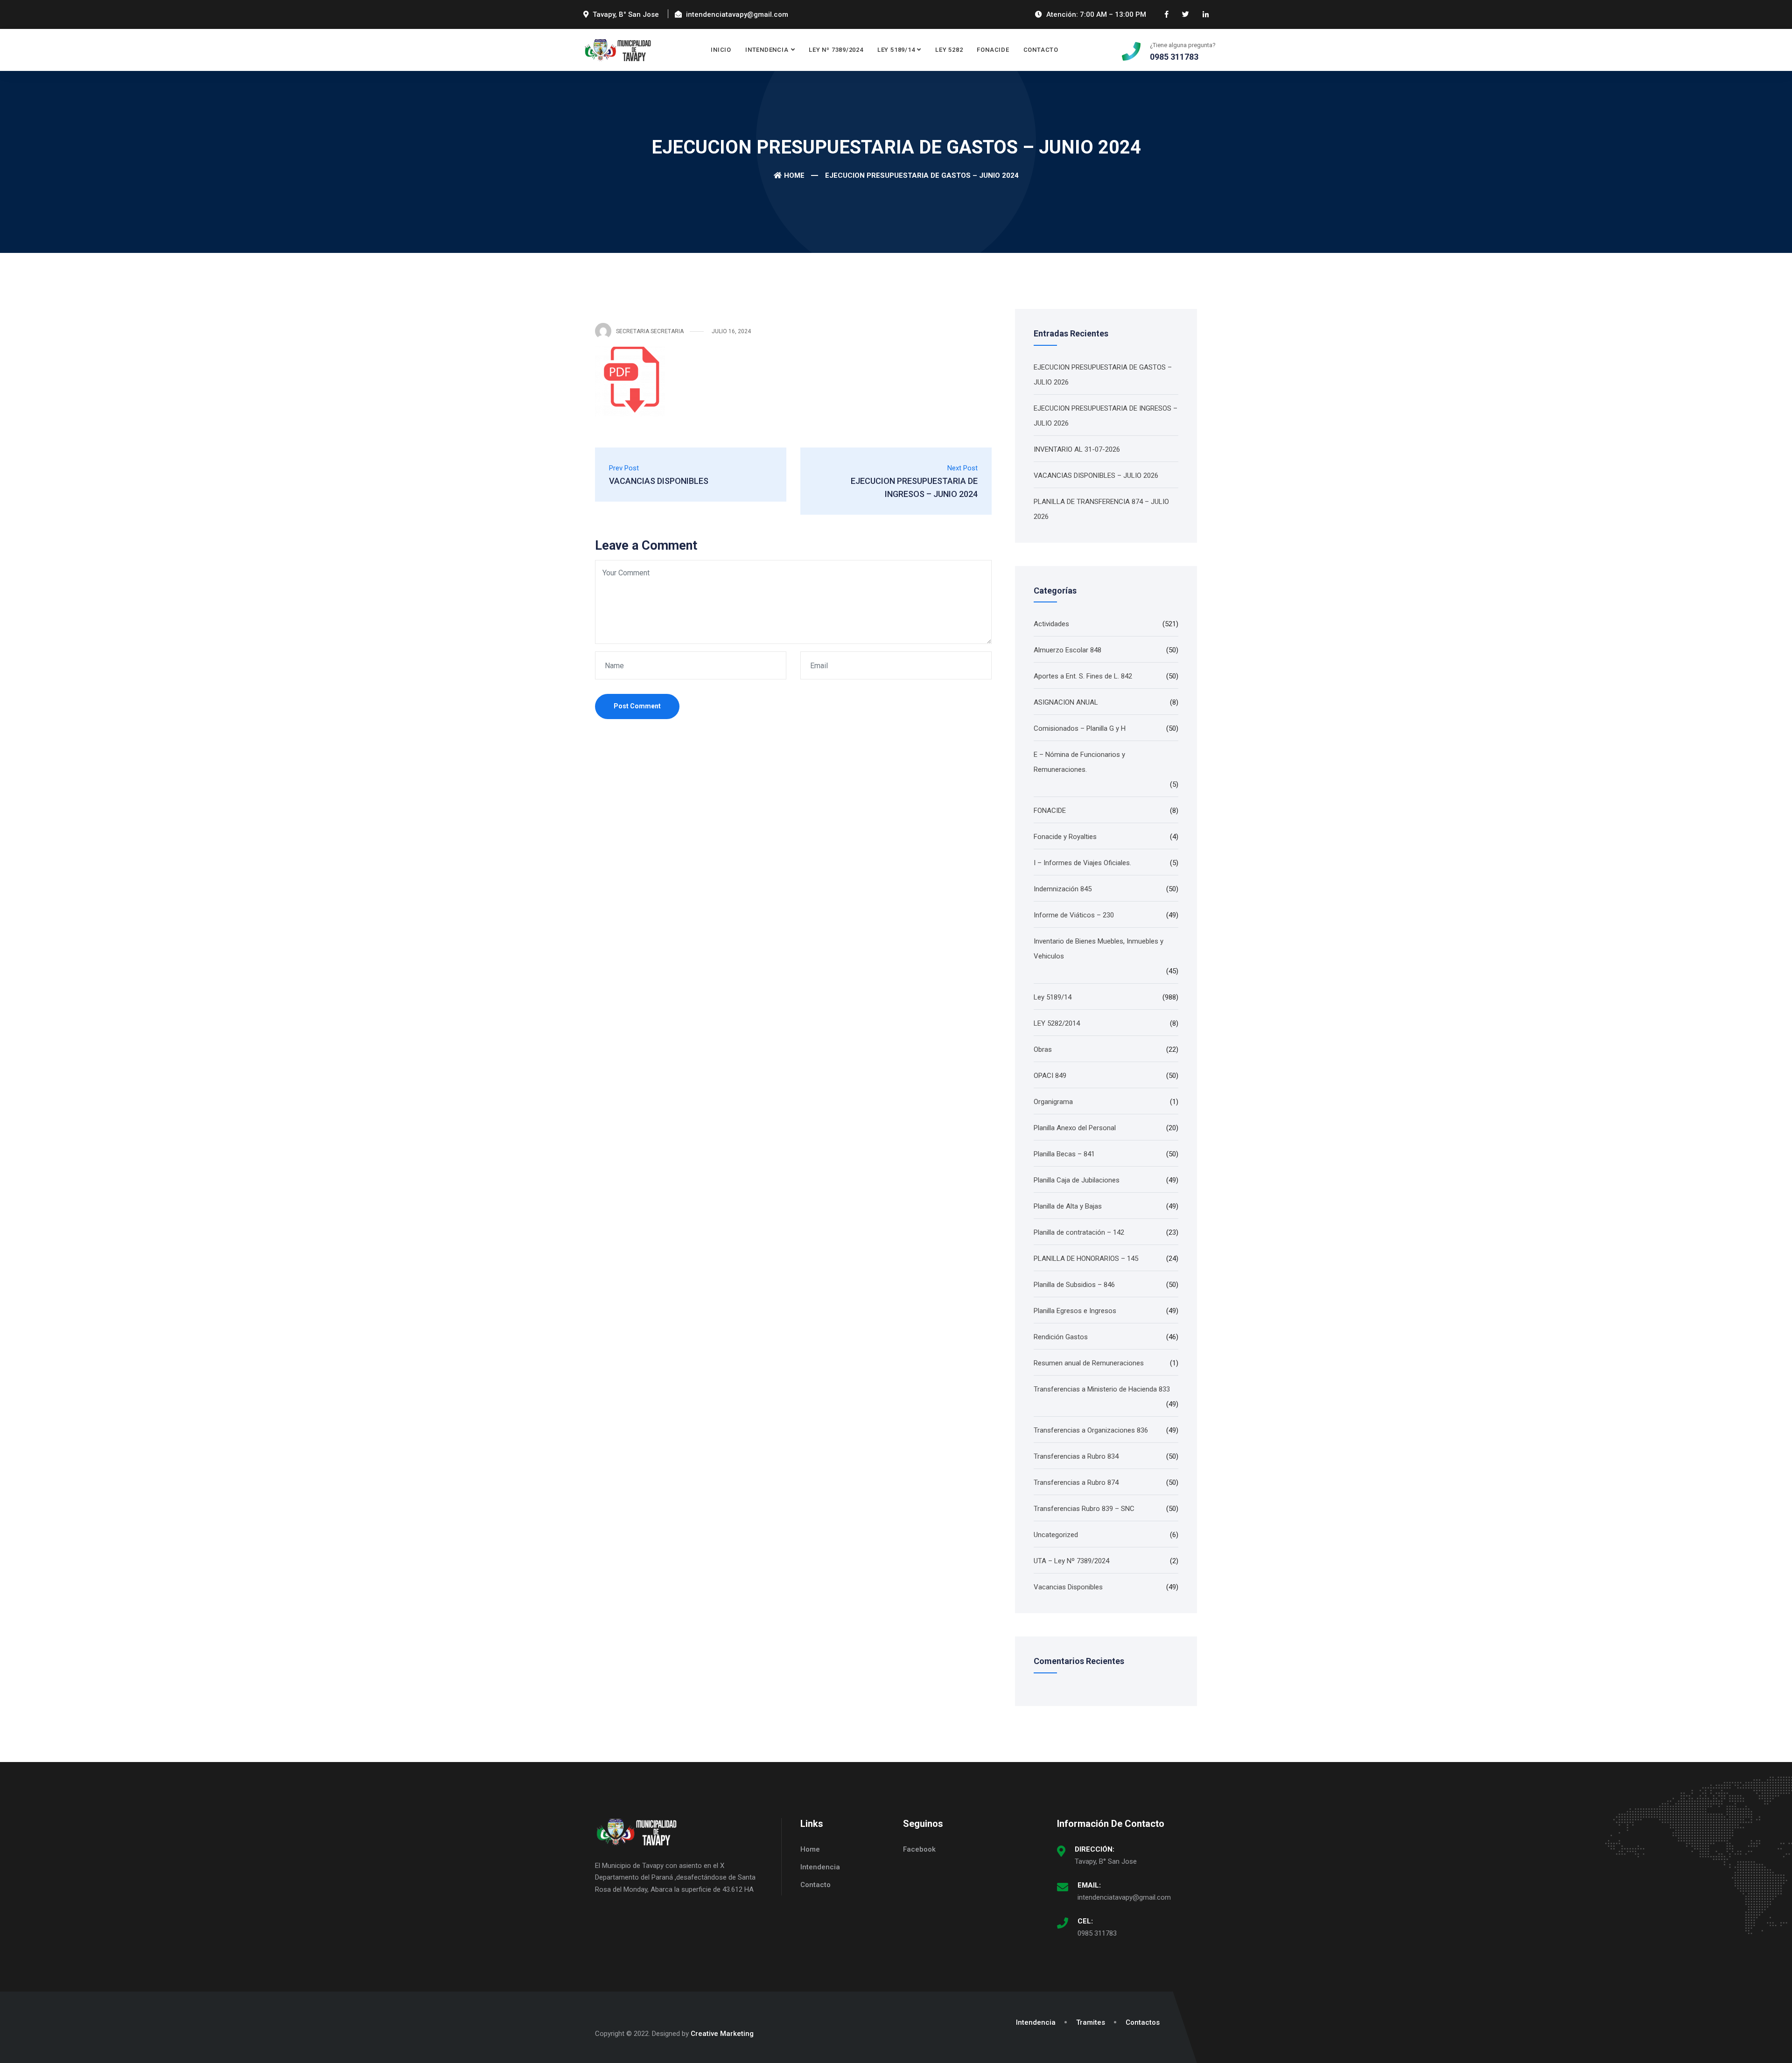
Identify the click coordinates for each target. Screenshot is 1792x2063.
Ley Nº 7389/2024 (836, 50)
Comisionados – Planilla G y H (1080, 728)
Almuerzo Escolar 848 (1067, 650)
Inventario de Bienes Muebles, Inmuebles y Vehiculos (1099, 949)
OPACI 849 (1050, 1076)
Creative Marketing (722, 2034)
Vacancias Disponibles (1068, 1587)
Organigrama (1053, 1102)
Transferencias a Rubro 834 (1076, 1456)
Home (794, 175)
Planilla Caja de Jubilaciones (1077, 1180)
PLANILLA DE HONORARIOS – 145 (1086, 1259)
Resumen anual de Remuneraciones (1089, 1363)
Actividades (1051, 624)
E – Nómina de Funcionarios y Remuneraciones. (1079, 762)
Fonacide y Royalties (1065, 837)
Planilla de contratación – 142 (1079, 1232)
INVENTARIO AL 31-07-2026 (1077, 449)
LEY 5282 (949, 50)
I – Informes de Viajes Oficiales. (1082, 863)
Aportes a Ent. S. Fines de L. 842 (1083, 676)
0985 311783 (1097, 1933)
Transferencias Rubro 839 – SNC (1084, 1509)
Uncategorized (1056, 1535)
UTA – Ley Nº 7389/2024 (1071, 1561)
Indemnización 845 (1063, 889)
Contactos (1143, 2022)
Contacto (1041, 50)
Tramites (1091, 2022)
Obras (1043, 1049)
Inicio (721, 50)
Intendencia (767, 50)
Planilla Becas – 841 (1064, 1154)
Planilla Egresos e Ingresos (1075, 1311)
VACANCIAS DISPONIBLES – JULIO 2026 (1096, 476)
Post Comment (637, 706)
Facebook (919, 1849)
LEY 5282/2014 (1057, 1023)
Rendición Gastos (1061, 1337)
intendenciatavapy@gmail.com (1124, 1897)
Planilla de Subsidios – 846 (1074, 1285)
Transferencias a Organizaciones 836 (1091, 1430)
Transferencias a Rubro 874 (1076, 1483)
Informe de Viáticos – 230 (1074, 915)
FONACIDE (993, 50)
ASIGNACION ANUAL (1066, 702)
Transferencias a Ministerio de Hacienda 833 (1102, 1389)
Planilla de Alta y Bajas (1068, 1206)
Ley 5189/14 (896, 50)
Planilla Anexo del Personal (1075, 1128)
